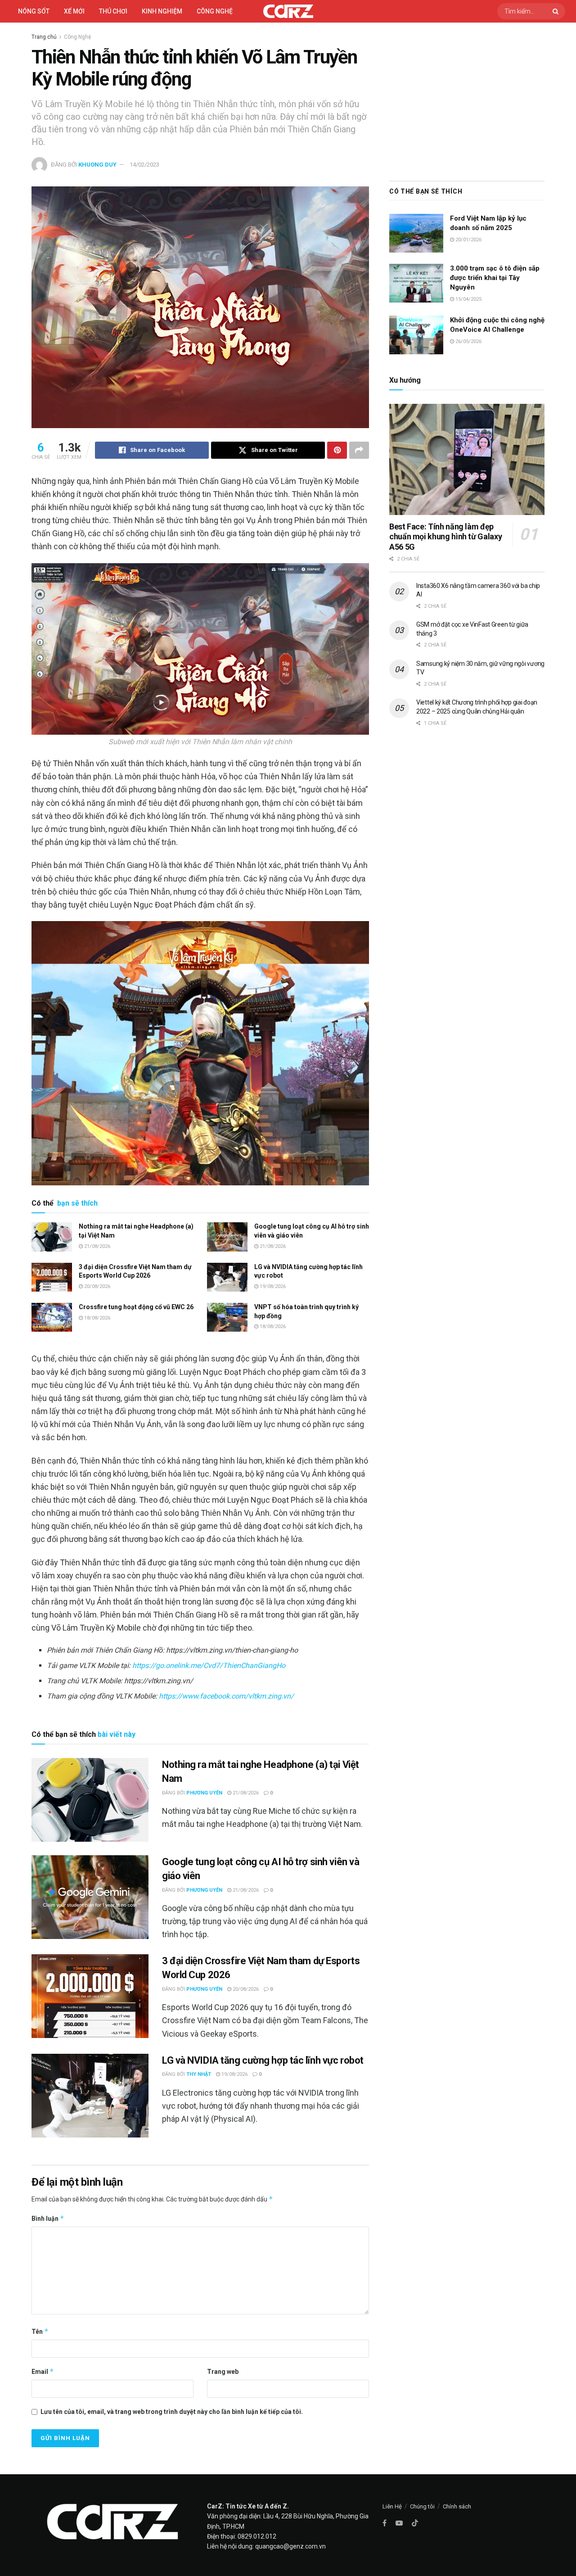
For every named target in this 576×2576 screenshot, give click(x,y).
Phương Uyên (204, 1793)
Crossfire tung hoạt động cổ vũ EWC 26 (136, 1307)
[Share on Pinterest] (337, 450)
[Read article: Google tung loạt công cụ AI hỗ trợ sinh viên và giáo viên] (227, 1237)
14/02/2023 (144, 165)
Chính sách (457, 2506)
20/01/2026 (468, 240)
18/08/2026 (97, 1318)
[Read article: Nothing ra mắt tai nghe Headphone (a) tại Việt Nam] (52, 1237)
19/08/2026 (272, 1286)
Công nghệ (215, 11)
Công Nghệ (77, 37)
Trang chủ (44, 37)
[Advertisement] (467, 99)
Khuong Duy (97, 165)
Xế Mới (74, 11)
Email (43, 2371)
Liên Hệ (392, 2506)
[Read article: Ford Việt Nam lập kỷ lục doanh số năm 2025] (416, 233)
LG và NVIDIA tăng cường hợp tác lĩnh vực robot (263, 2060)
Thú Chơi (113, 11)
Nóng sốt (34, 11)
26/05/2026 (468, 341)
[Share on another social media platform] (359, 450)
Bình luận (48, 2218)
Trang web (223, 2372)
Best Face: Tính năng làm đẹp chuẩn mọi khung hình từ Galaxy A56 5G (445, 537)
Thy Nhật (199, 2074)
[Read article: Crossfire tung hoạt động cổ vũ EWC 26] (52, 1317)
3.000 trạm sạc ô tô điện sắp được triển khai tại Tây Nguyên (495, 278)
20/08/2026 (97, 1286)
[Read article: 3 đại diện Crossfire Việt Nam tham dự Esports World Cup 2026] (52, 1277)
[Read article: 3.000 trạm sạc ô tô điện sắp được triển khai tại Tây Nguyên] (416, 283)
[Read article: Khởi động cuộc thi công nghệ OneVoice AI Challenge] (416, 335)
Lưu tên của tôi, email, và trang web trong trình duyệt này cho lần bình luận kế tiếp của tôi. (172, 2412)
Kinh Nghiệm (162, 11)
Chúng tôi (422, 2506)
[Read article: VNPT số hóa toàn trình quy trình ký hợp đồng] (227, 1317)
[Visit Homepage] (288, 11)
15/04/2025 (468, 299)
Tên (40, 2331)
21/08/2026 (97, 1246)
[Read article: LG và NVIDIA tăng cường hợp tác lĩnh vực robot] (227, 1277)
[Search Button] (557, 11)
